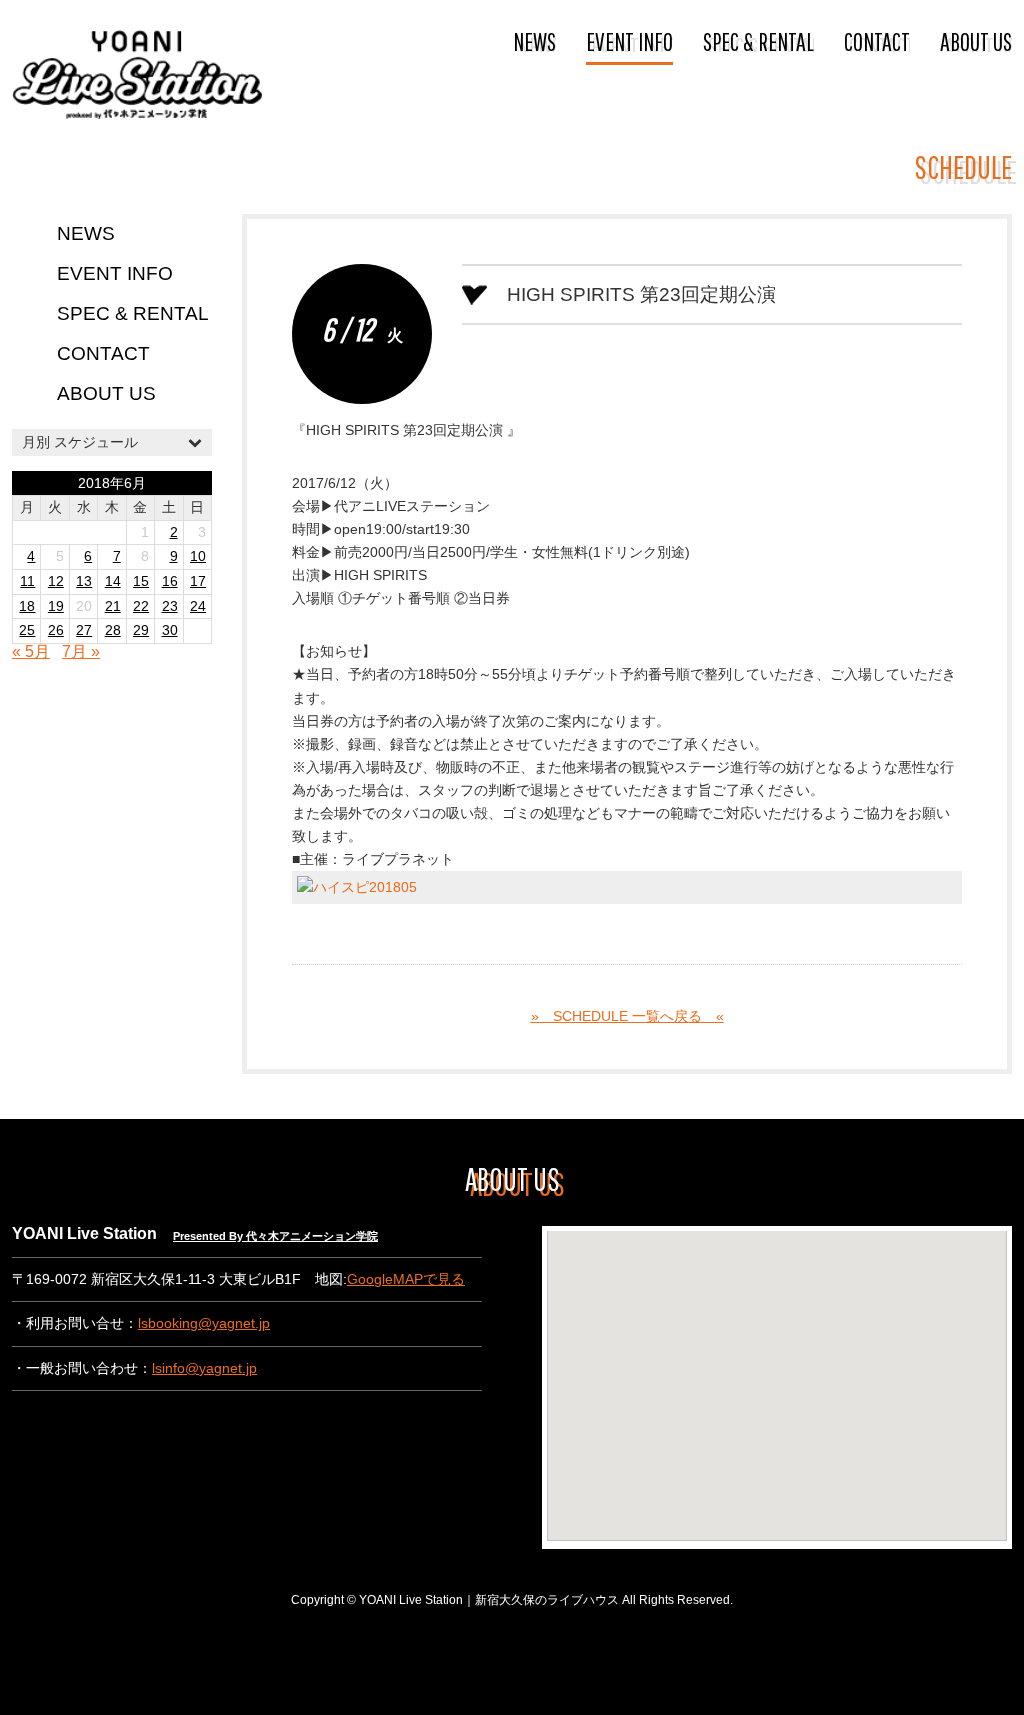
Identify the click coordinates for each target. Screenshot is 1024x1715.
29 (141, 630)
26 (56, 630)
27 (84, 630)
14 (113, 581)
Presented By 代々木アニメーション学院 (275, 1236)
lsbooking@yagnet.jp (204, 1323)
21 (113, 606)
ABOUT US (976, 41)
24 (198, 606)
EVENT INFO (629, 41)
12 (56, 581)
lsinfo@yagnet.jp (204, 1368)
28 (113, 630)
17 (198, 581)
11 (27, 581)
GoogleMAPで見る (406, 1279)
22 (141, 606)
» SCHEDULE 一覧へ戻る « (627, 1016)
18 (27, 606)
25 (27, 630)
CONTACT (877, 41)
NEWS (534, 41)
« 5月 (31, 651)
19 (56, 606)
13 (84, 581)
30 (170, 630)
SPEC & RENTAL (758, 41)
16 (170, 581)
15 (141, 581)
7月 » (81, 651)
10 (198, 556)
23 (170, 606)
